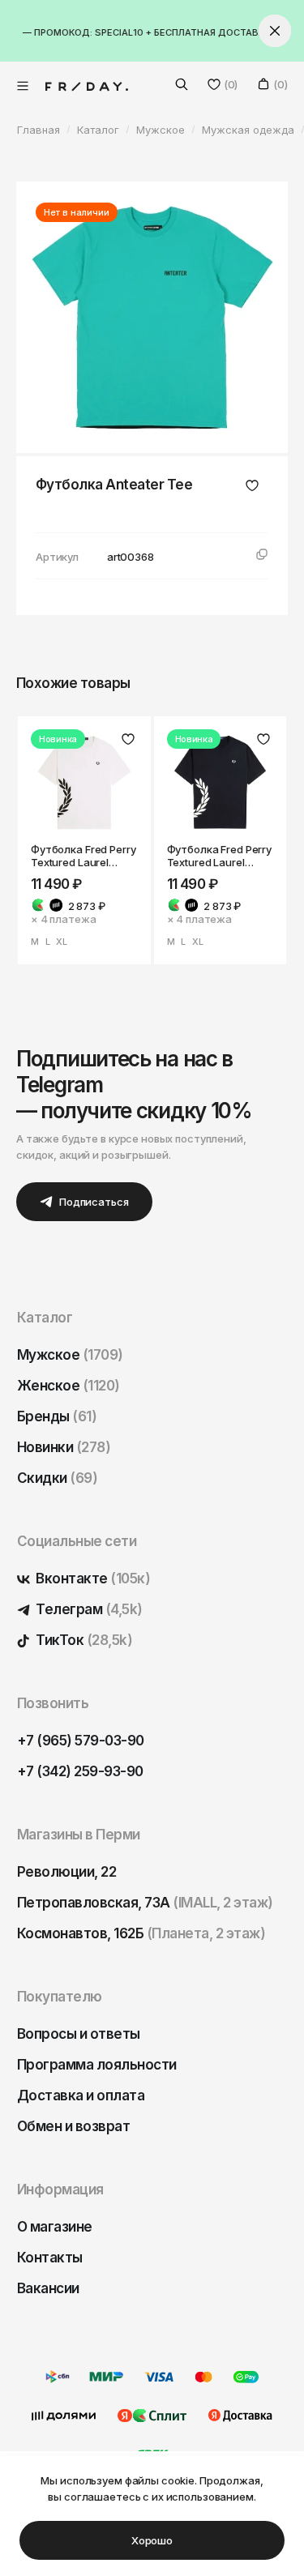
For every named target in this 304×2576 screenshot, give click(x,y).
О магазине (55, 2227)
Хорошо (152, 2540)
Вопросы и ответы (79, 2034)
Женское (69, 1386)
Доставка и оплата (81, 2095)
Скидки (57, 1478)
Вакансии (48, 2288)
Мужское (70, 1355)
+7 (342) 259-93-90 (80, 1771)
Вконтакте (92, 1578)
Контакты (50, 2258)
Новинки (64, 1447)
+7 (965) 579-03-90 (81, 1741)
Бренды (57, 1416)
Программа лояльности (97, 2065)
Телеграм (88, 1609)
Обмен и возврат (73, 2126)
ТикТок (83, 1640)
